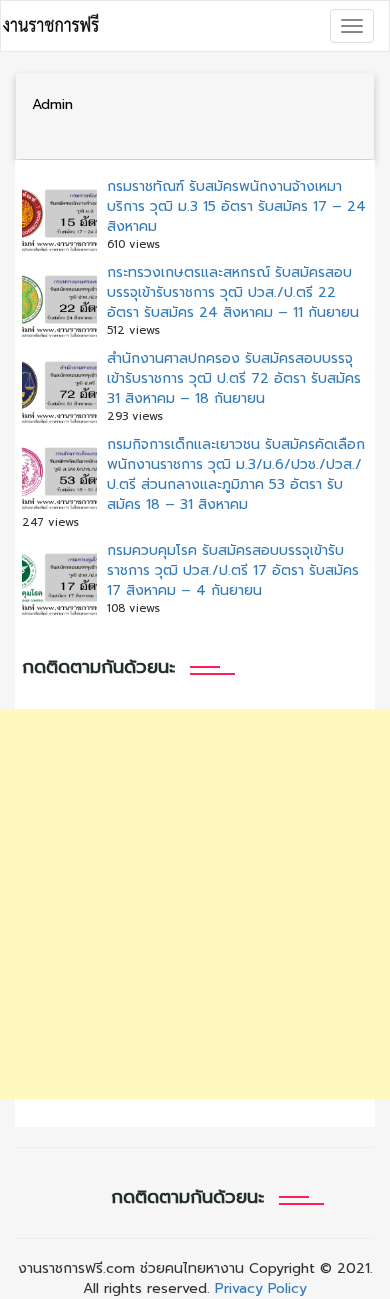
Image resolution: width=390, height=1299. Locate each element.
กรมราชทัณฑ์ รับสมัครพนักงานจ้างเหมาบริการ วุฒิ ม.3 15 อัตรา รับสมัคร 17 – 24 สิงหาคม (236, 206)
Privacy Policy (261, 1288)
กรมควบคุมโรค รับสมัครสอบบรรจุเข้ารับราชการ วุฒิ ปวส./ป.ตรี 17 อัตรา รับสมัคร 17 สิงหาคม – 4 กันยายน (233, 570)
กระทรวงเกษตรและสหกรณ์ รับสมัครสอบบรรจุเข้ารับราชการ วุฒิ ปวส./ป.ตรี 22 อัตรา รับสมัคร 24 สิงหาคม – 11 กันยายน (233, 292)
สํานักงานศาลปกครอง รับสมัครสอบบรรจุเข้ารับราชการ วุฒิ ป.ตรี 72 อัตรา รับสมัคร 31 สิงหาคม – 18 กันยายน (234, 378)
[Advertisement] (195, 904)
